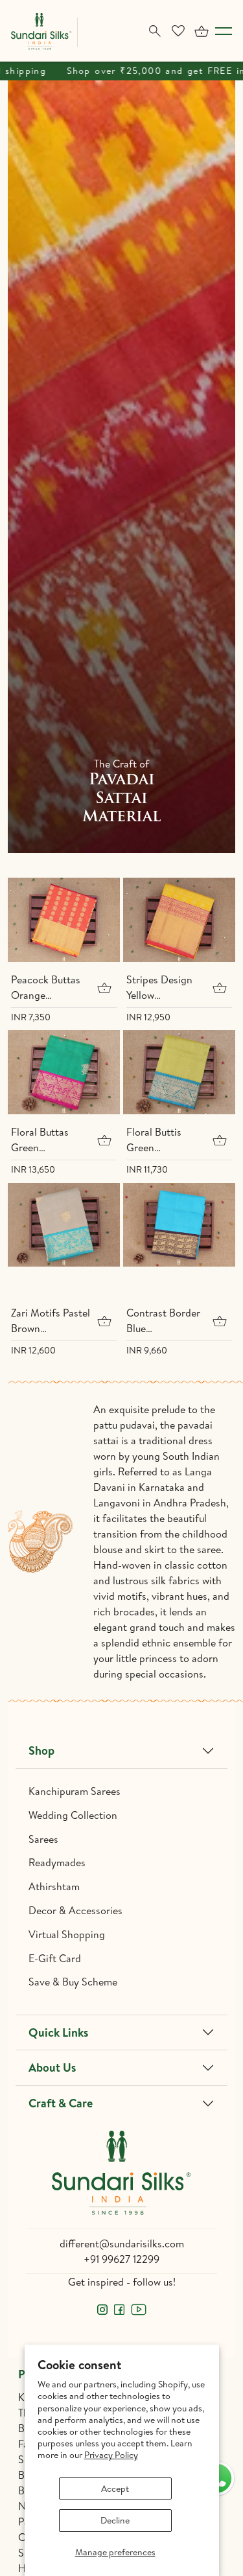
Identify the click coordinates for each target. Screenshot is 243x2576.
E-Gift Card (55, 1958)
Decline (115, 2520)
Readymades (57, 1862)
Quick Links (58, 2032)
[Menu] (224, 31)
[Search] (155, 31)
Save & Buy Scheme (73, 1982)
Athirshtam (54, 1886)
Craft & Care (61, 2103)
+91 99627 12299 (121, 2259)
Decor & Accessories (75, 1910)
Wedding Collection (73, 1815)
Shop (41, 1751)
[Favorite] (178, 31)
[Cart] (202, 31)
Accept (115, 2488)
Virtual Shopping (67, 1934)
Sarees (43, 1839)
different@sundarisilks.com (122, 2243)
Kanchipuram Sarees (75, 1791)
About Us (52, 2067)
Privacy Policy (111, 2455)
